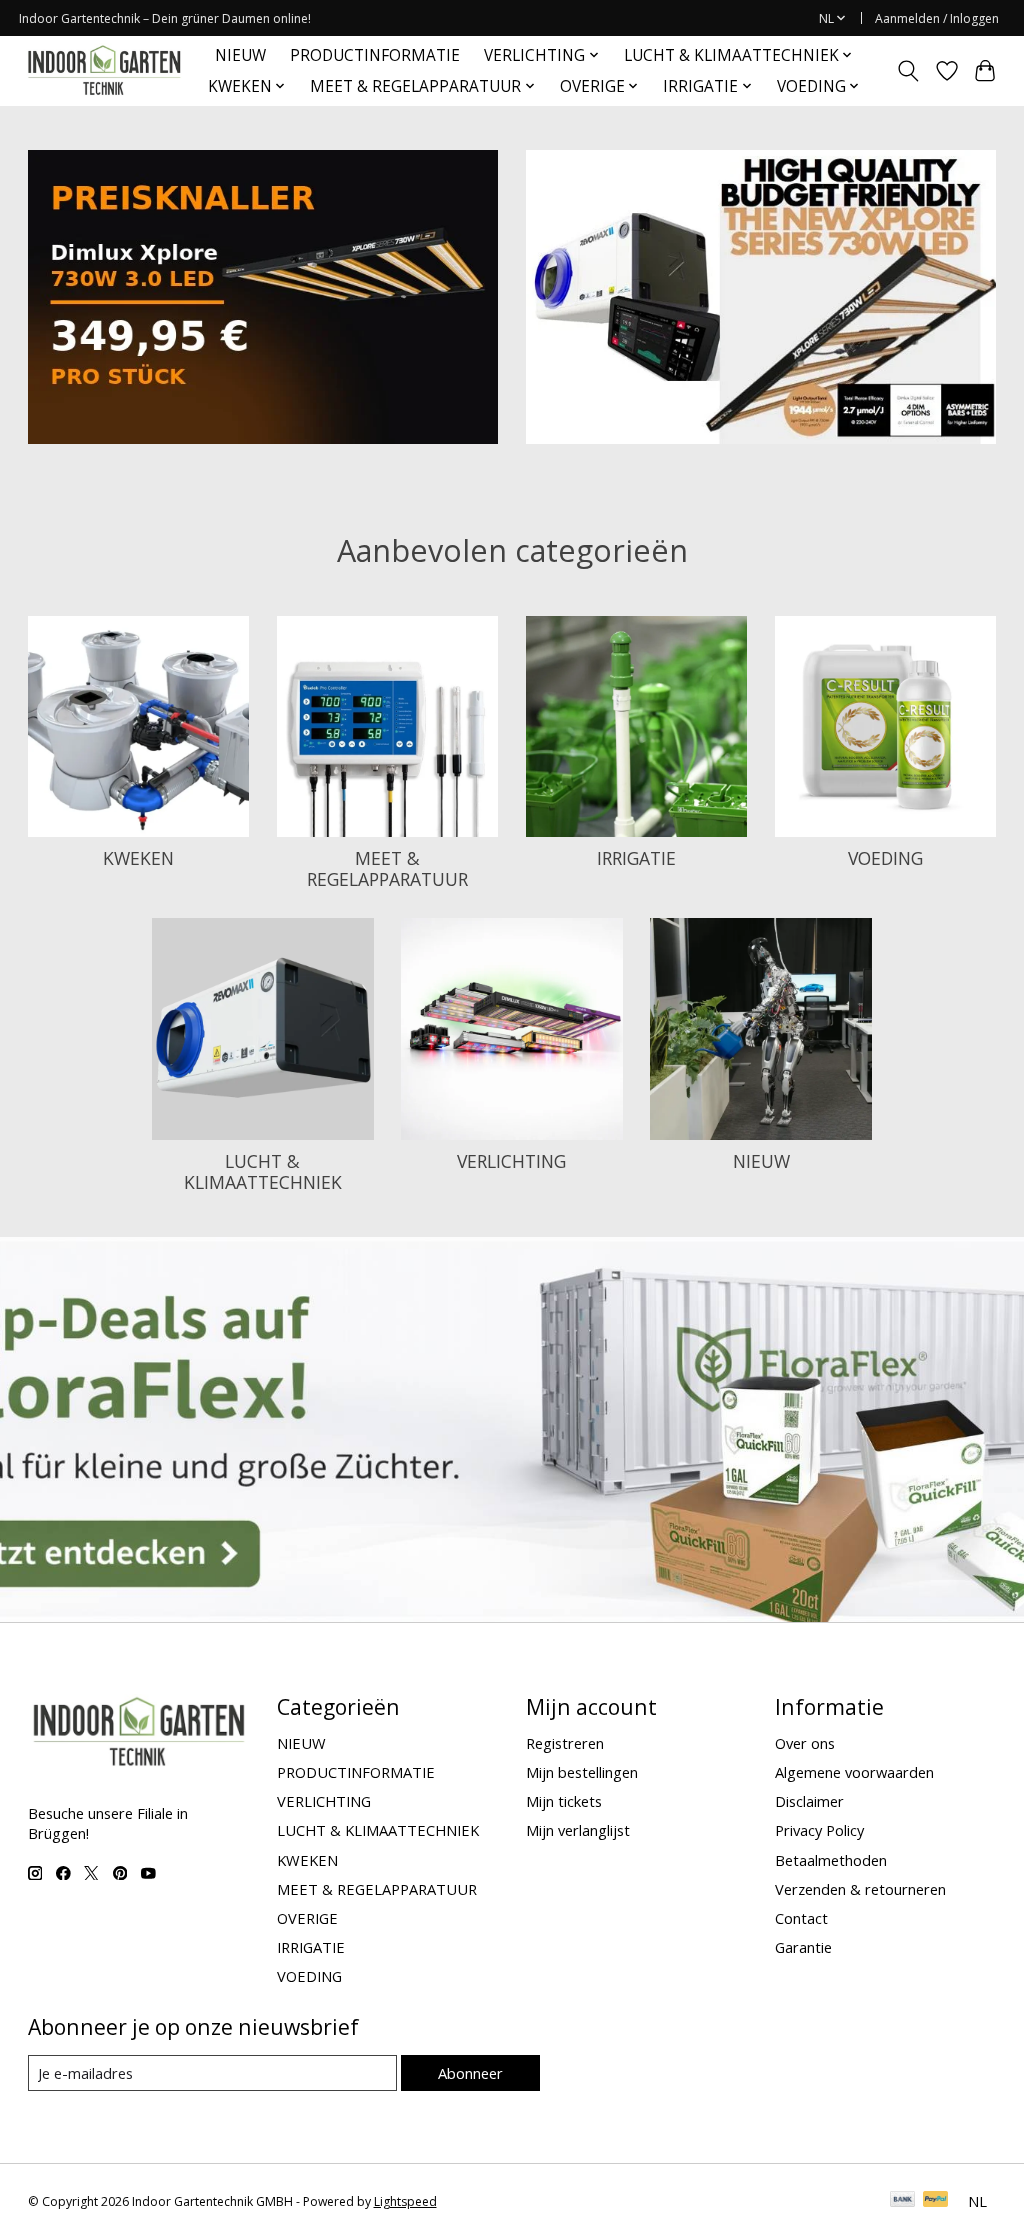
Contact (801, 1918)
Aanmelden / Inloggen (937, 18)
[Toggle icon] (907, 71)
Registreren (565, 1743)
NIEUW (240, 55)
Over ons (805, 1743)
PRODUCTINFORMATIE (375, 55)
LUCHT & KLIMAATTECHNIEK (263, 1171)
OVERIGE (307, 1918)
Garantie (803, 1947)
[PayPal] (936, 2201)
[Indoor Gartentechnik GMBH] (104, 70)
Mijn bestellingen (582, 1772)
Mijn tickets (564, 1801)
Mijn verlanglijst (578, 1830)
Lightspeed (405, 2201)
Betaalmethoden (831, 1860)
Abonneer (470, 2073)
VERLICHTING (511, 1161)
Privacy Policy (819, 1830)
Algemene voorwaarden (854, 1772)
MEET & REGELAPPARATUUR (387, 868)
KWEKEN (138, 858)
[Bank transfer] (903, 2201)
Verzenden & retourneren (860, 1889)
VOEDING (885, 858)
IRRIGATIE (636, 858)
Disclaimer (809, 1801)
